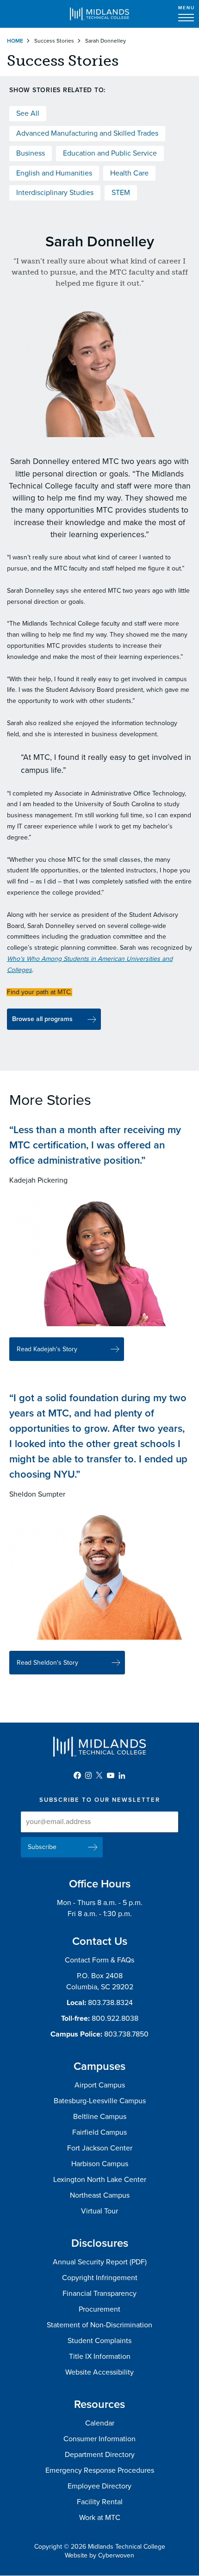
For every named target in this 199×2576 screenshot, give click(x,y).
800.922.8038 (115, 2018)
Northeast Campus (100, 2195)
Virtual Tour (99, 2211)
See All (28, 113)
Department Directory (100, 2455)
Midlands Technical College (99, 14)
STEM (121, 193)
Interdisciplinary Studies (55, 193)
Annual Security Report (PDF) (100, 2262)
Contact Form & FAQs (99, 1960)
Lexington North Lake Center (100, 2180)
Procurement (99, 2309)
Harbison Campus (100, 2164)
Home (15, 41)
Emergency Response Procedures (100, 2470)
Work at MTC (100, 2518)
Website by (99, 2555)
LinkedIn (122, 1775)
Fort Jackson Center (100, 2148)
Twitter (99, 1775)
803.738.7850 (126, 2034)
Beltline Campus (100, 2117)
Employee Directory (99, 2486)
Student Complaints (99, 2341)
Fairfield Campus (99, 2132)
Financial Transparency (99, 2294)
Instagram (88, 1775)
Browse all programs (42, 1019)
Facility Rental (100, 2502)
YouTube (111, 1775)
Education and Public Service (110, 153)
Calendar (100, 2423)
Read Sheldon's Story (47, 1663)
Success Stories (54, 41)
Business (31, 153)
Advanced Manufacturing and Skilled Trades (87, 133)
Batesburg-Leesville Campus (100, 2101)
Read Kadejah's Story (47, 1349)
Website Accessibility (99, 2372)
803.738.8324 (110, 2003)
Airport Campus (100, 2085)
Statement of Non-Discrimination (99, 2325)
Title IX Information (100, 2357)
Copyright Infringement (100, 2278)
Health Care (129, 173)
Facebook (77, 1775)
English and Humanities (54, 173)
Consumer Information (99, 2439)
